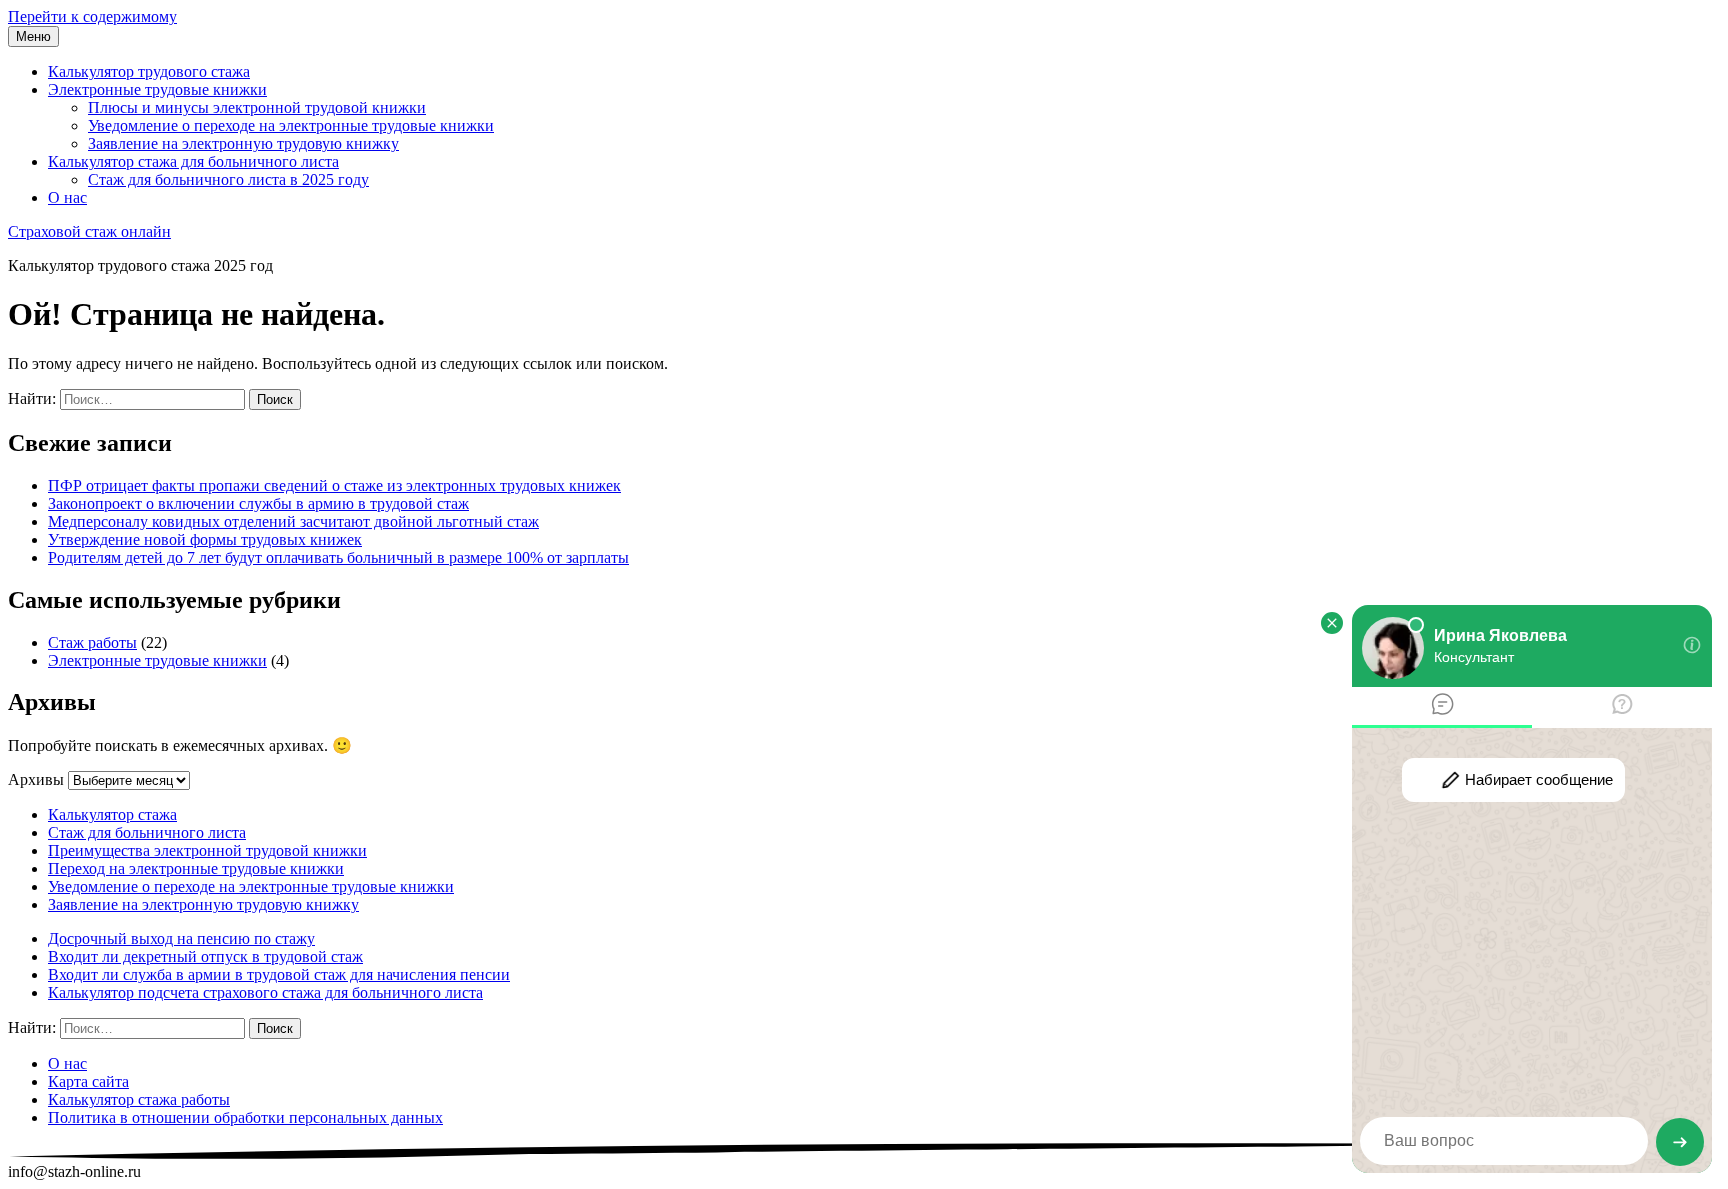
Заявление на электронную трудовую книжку (243, 143)
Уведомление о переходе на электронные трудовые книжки (291, 125)
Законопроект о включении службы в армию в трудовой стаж (258, 503)
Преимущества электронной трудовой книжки (207, 850)
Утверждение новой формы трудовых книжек (205, 539)
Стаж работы (92, 642)
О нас (67, 197)
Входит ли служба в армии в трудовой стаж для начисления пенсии (279, 974)
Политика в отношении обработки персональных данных (245, 1117)
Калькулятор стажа (112, 814)
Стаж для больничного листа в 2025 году (228, 179)
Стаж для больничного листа (147, 832)
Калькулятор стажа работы (139, 1099)
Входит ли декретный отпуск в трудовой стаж (205, 956)
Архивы (36, 779)
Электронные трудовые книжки (157, 89)
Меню (33, 36)
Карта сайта (88, 1081)
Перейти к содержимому (92, 16)
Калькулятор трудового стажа (149, 71)
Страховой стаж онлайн (89, 231)
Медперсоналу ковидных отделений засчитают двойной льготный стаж (293, 521)
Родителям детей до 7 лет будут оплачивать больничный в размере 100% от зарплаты (338, 557)
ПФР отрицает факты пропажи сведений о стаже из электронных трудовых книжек (334, 485)
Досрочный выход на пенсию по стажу (181, 938)
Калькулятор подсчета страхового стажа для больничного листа (265, 992)
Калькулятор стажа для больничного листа (193, 161)
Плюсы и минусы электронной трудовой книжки (257, 107)
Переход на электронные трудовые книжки (196, 868)
